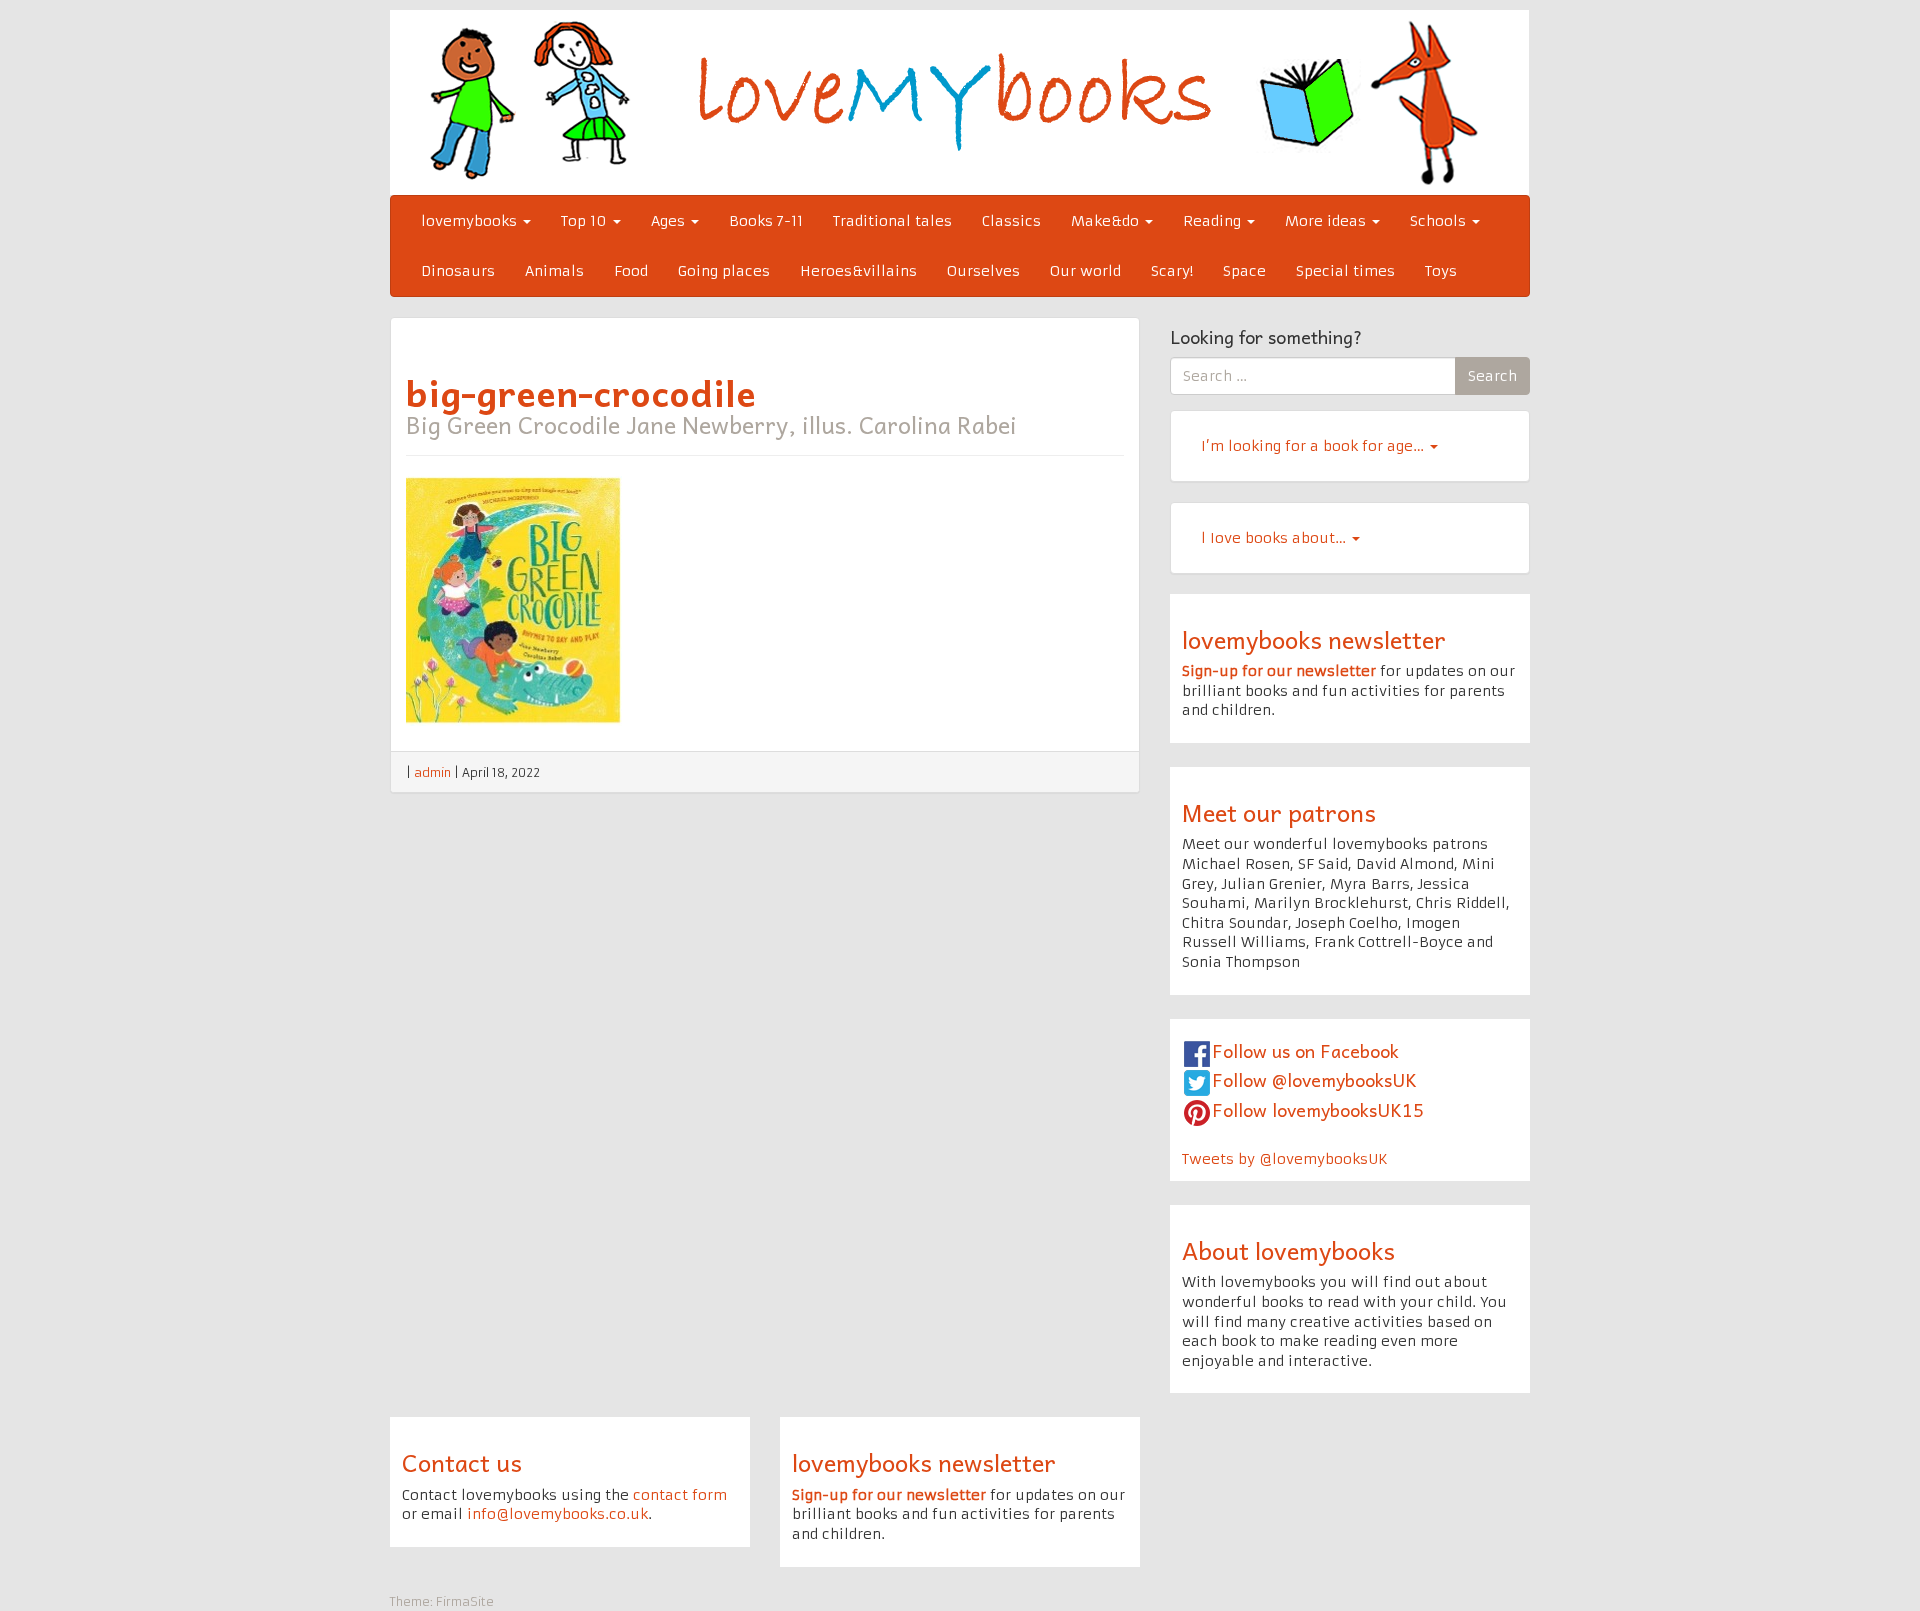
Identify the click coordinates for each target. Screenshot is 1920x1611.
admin (432, 772)
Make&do (1107, 221)
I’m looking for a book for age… (1314, 446)
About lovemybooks (1288, 1250)
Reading (1214, 221)
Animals (554, 271)
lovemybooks (471, 221)
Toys (1441, 271)
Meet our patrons (1279, 812)
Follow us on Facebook (1305, 1050)
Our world (1085, 271)
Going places (724, 271)
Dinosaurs (458, 271)
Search (1492, 376)
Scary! (1172, 271)
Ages (670, 221)
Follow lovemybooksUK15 (1318, 1109)
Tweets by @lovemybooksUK (1285, 1159)
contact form (680, 1495)
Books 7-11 (766, 221)
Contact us (462, 1462)
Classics (1011, 221)
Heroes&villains (858, 271)
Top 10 (586, 221)
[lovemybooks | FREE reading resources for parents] (959, 102)
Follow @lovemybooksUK (1314, 1079)
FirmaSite (465, 1601)
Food (631, 271)
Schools (1440, 221)
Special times (1345, 271)
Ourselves (983, 271)
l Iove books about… (1275, 538)
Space (1244, 271)
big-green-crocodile (581, 392)
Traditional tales (892, 221)
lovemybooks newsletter (1314, 639)
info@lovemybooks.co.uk (557, 1514)
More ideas (1327, 221)
